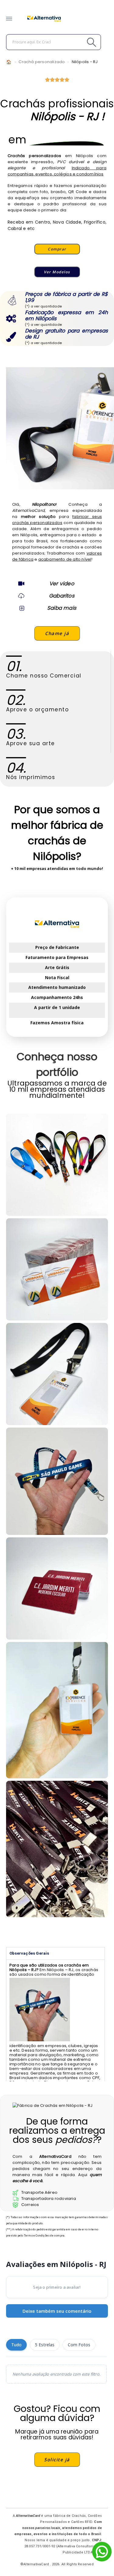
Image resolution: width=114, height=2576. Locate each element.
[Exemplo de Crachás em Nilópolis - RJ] (57, 1374)
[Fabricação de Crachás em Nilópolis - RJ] (57, 1481)
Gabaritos (62, 596)
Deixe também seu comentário (57, 2311)
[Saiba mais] (21, 608)
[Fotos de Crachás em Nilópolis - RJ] (57, 1269)
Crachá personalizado (42, 62)
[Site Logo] (44, 19)
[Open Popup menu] (9, 19)
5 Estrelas (45, 2345)
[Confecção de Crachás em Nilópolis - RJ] (57, 1165)
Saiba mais (62, 608)
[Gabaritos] (21, 596)
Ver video (62, 584)
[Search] (78, 42)
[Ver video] (21, 584)
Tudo (16, 2345)
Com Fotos (79, 2345)
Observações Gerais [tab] (29, 1953)
